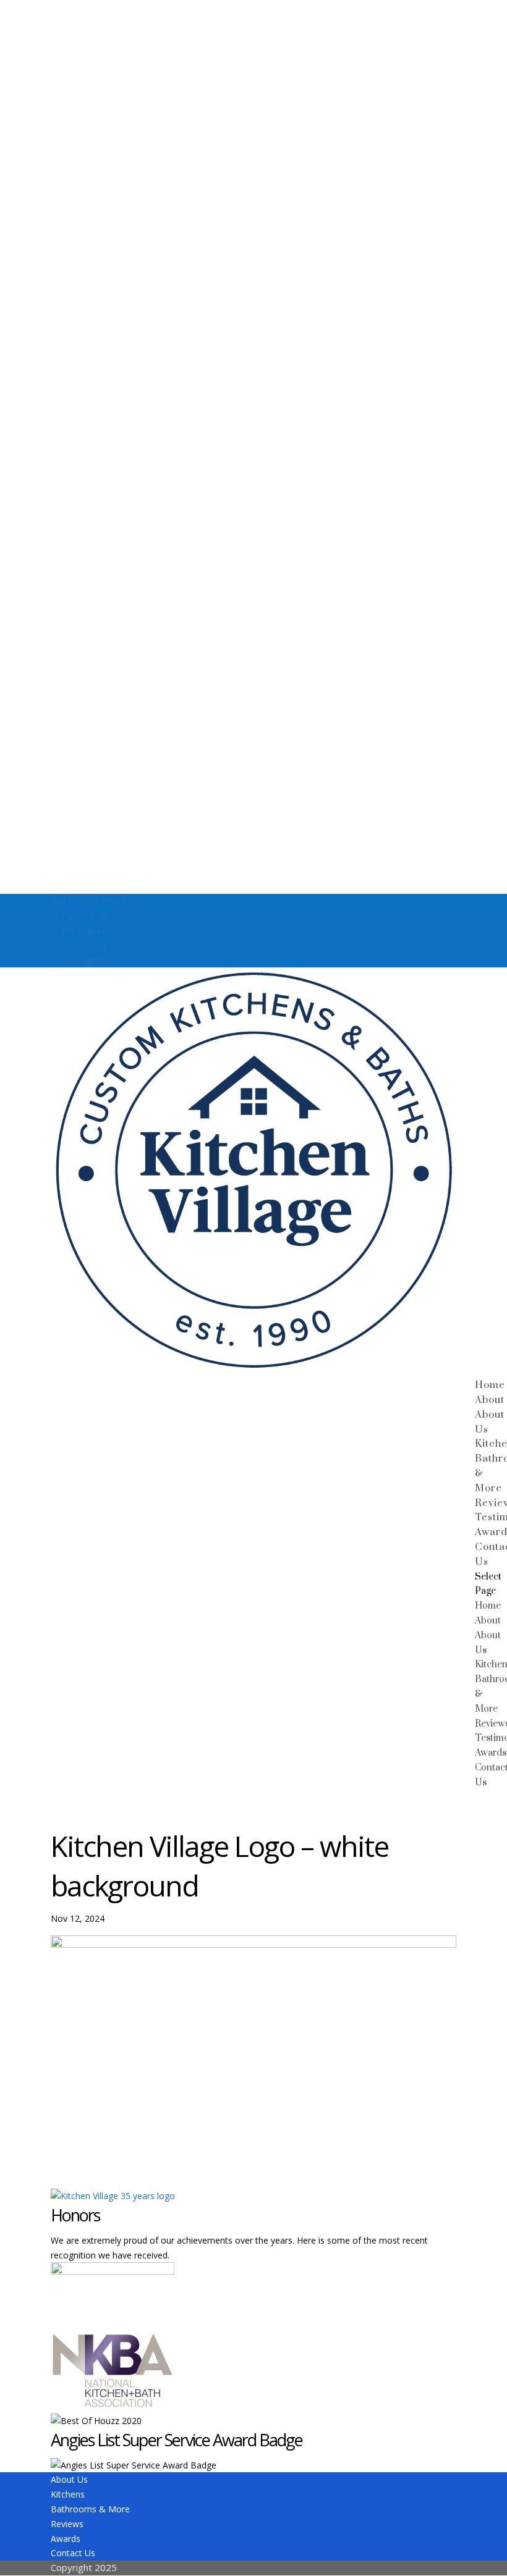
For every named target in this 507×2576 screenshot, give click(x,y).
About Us (69, 2479)
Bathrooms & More (90, 2509)
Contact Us (73, 2553)
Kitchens (68, 2494)
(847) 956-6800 (89, 901)
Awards (491, 1753)
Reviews (67, 2524)
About (490, 1400)
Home (490, 1385)
